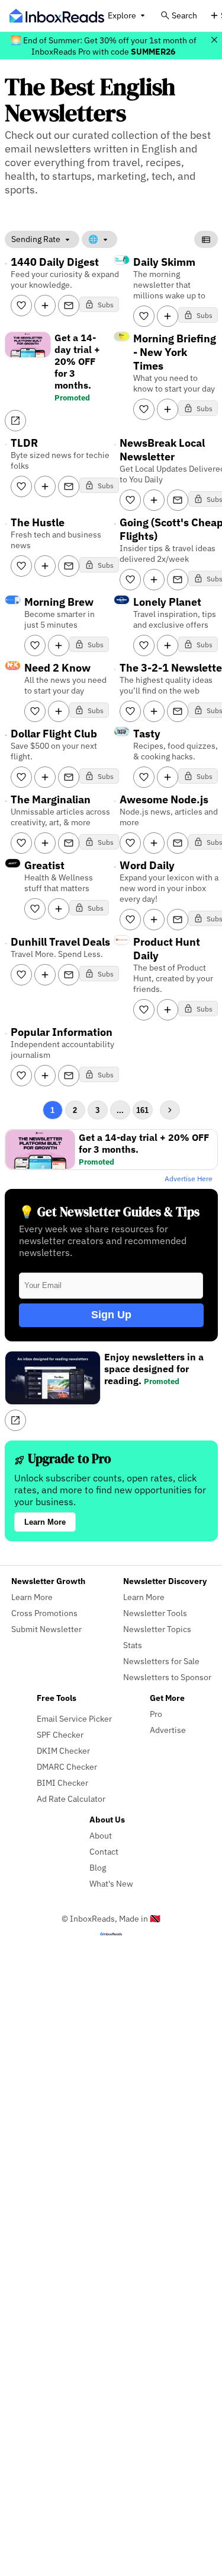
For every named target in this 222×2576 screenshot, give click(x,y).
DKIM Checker (63, 1750)
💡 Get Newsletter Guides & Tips (109, 1212)
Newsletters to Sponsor (167, 1677)
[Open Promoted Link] (15, 421)
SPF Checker (60, 1734)
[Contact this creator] (69, 306)
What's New (111, 1883)
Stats (133, 1645)
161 (142, 1110)
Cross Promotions (44, 1613)
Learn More (45, 1522)
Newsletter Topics (157, 1629)
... (120, 1110)
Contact (104, 1851)
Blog (98, 1867)
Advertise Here (189, 1179)
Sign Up (111, 1315)
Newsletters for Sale (161, 1661)
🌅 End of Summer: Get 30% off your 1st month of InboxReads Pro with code (104, 46)
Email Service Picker (74, 1718)
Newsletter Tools (155, 1613)
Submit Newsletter (46, 1629)
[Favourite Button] (21, 306)
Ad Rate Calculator (71, 1799)
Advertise (168, 1730)
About (101, 1835)
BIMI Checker (62, 1782)
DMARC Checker (67, 1766)
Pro (156, 1714)
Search (184, 15)
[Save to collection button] (45, 306)
